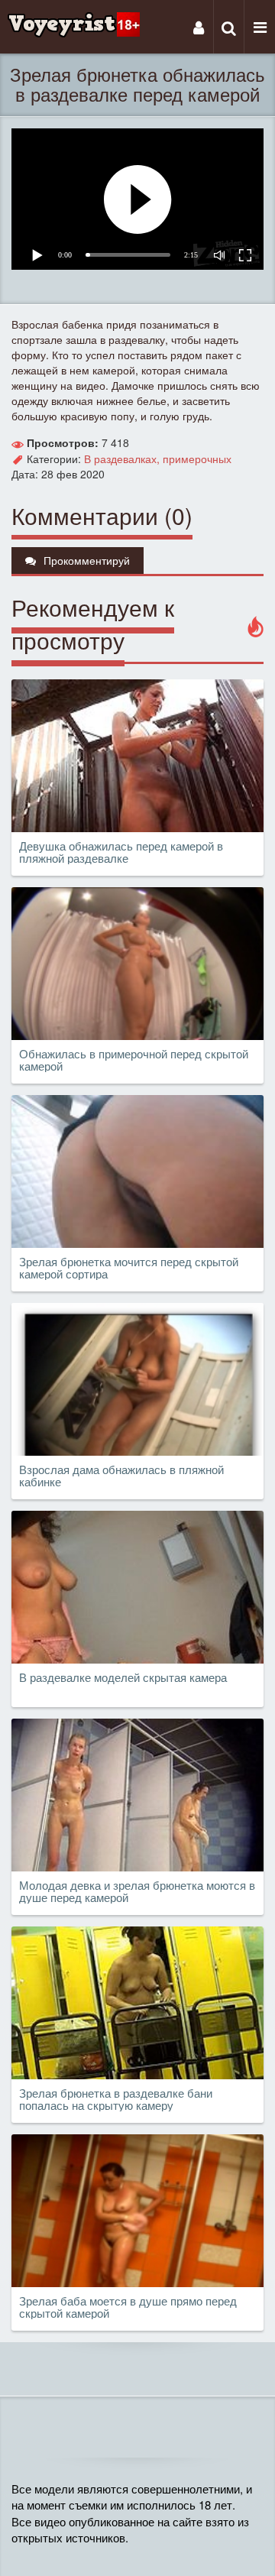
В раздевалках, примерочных (158, 458)
